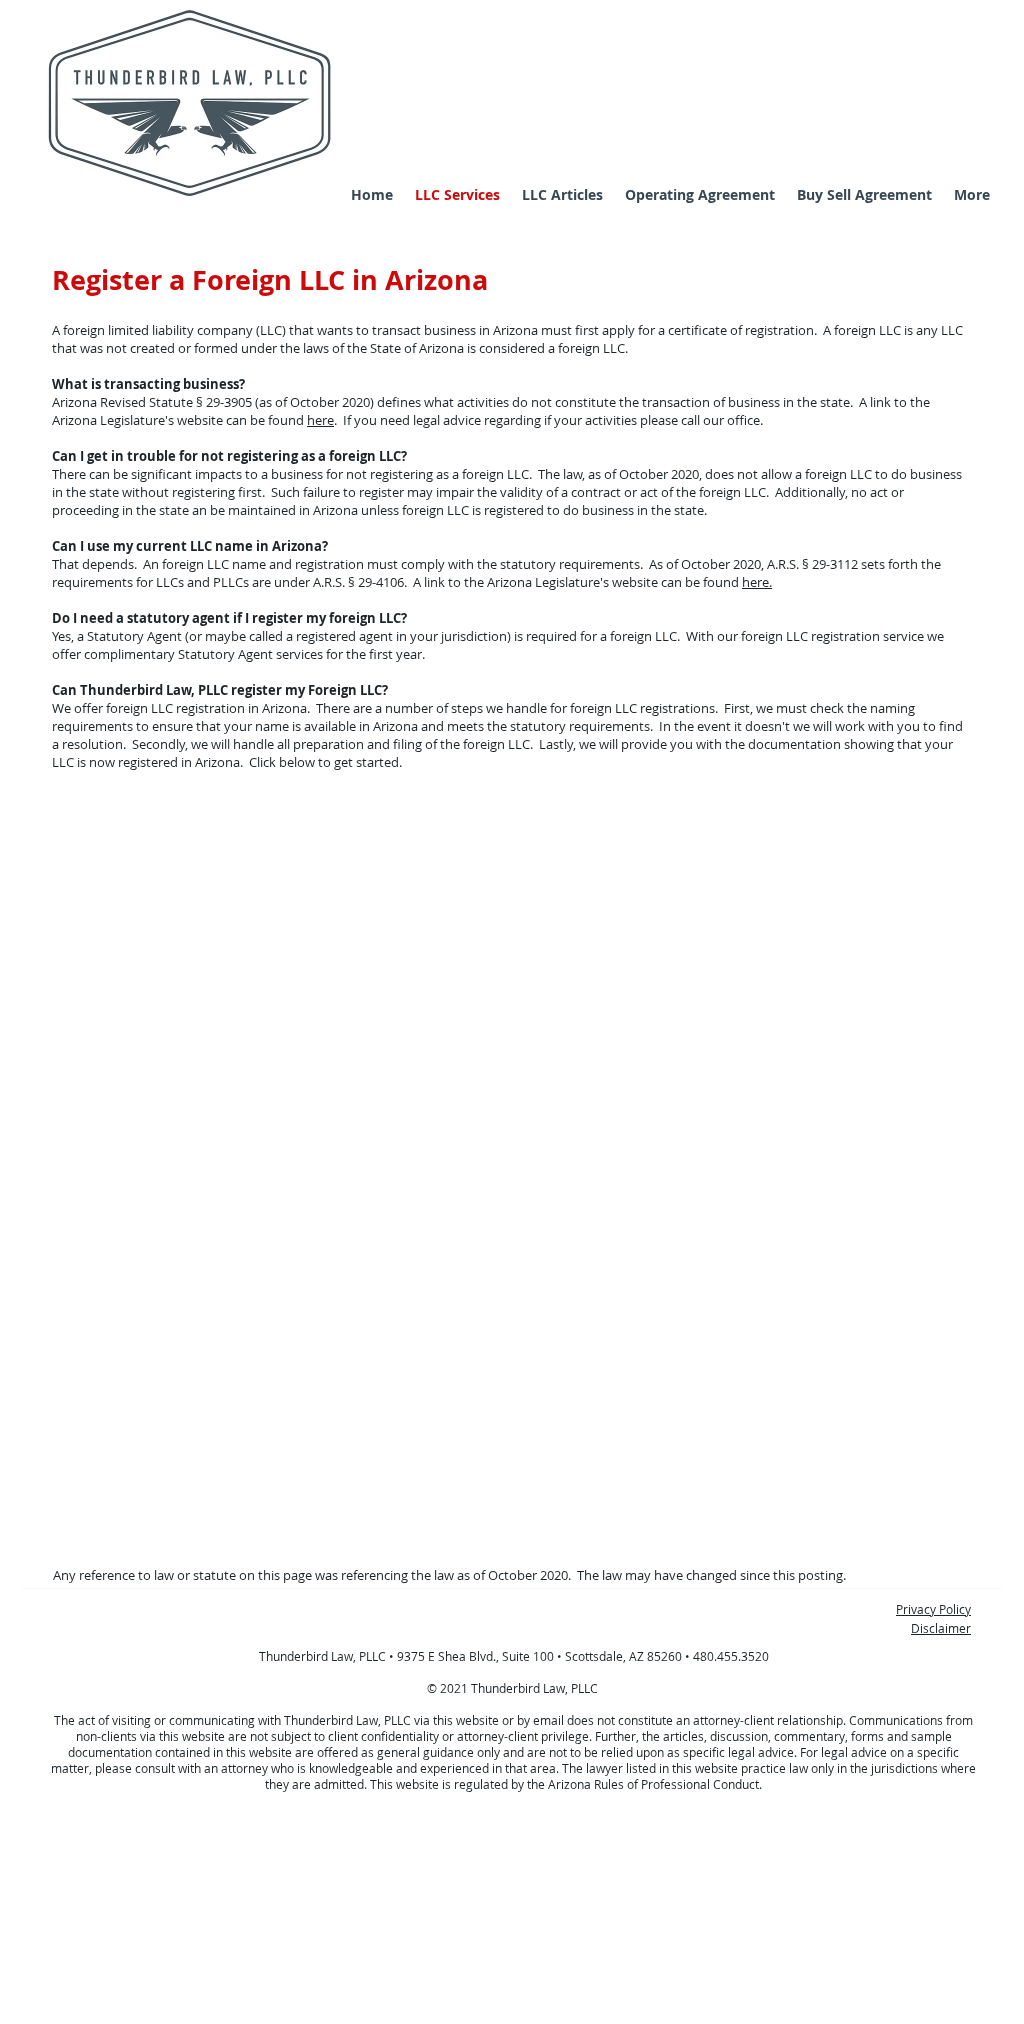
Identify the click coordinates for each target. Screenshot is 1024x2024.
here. (757, 582)
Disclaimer (941, 1628)
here (320, 420)
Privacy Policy (933, 1609)
